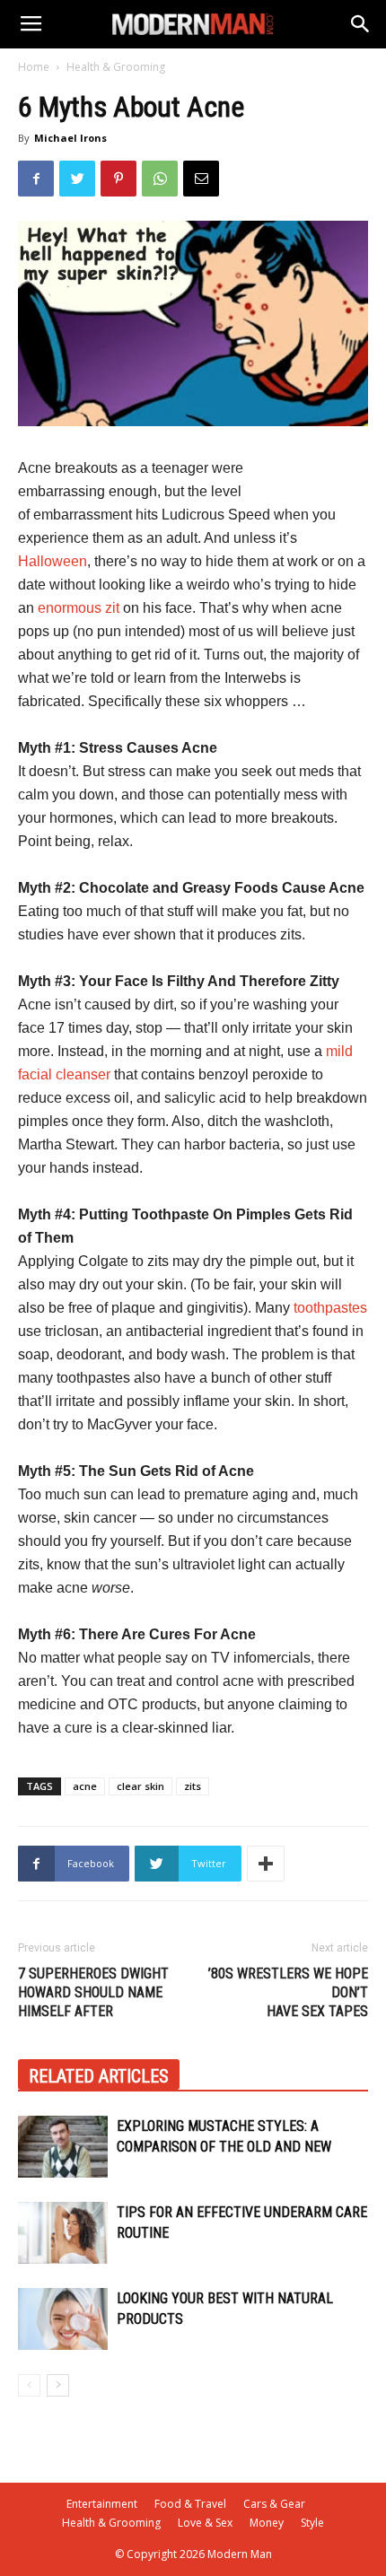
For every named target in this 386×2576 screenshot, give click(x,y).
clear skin (140, 1786)
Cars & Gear (274, 2504)
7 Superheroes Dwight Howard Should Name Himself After (93, 1992)
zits (193, 1786)
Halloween (53, 561)
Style (312, 2523)
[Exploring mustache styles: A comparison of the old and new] (63, 2147)
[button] (361, 24)
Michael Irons (70, 138)
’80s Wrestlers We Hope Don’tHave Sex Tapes (288, 1992)
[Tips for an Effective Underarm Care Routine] (63, 2233)
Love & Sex (205, 2523)
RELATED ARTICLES (99, 2076)
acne (85, 1786)
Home (34, 67)
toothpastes (330, 1308)
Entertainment (102, 2504)
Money (267, 2523)
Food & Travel (190, 2504)
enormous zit (79, 608)
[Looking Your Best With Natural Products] (63, 2319)
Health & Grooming (116, 67)
